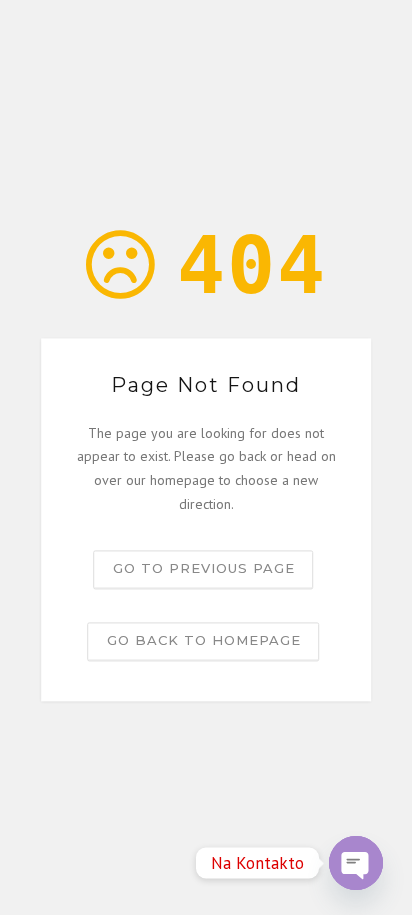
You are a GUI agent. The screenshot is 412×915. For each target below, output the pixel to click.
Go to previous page (204, 568)
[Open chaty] (356, 863)
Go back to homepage (204, 640)
